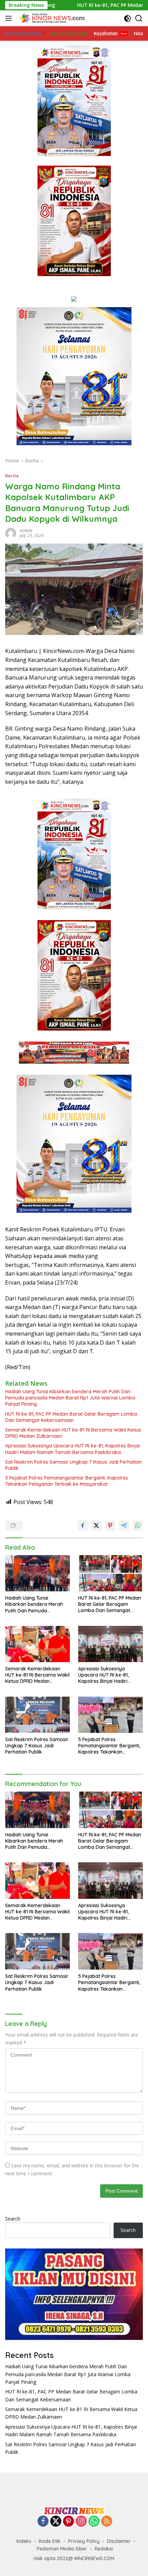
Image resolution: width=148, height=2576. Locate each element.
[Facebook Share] (83, 1525)
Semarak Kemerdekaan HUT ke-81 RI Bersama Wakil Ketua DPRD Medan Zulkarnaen (73, 1433)
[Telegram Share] (124, 1525)
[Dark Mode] (128, 18)
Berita (12, 476)
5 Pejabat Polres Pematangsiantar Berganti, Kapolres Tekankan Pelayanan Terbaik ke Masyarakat (67, 1481)
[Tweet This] (96, 1525)
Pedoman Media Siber (62, 2549)
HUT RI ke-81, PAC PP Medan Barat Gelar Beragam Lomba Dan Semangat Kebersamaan (71, 1417)
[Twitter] (56, 2522)
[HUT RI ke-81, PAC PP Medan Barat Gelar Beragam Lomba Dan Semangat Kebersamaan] (110, 1573)
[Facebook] (43, 2522)
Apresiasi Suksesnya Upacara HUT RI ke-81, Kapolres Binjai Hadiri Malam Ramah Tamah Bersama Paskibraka (72, 1449)
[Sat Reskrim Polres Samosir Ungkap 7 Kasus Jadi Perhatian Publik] (38, 1715)
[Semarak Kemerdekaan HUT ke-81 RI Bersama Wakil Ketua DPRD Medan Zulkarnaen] (38, 1644)
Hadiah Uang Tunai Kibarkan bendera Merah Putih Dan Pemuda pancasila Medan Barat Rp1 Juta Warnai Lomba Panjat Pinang (70, 1398)
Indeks (24, 2541)
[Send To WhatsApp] (138, 1525)
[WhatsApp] (94, 2522)
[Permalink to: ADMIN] (11, 533)
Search (13, 2219)
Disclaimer (119, 2541)
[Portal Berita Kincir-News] (51, 18)
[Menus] (10, 18)
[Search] (139, 18)
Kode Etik (50, 2541)
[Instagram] (81, 2522)
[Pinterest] (68, 2522)
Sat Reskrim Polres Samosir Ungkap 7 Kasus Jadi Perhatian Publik (73, 1465)
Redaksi (104, 2549)
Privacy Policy (84, 2541)
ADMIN (26, 531)
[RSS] (107, 2522)
